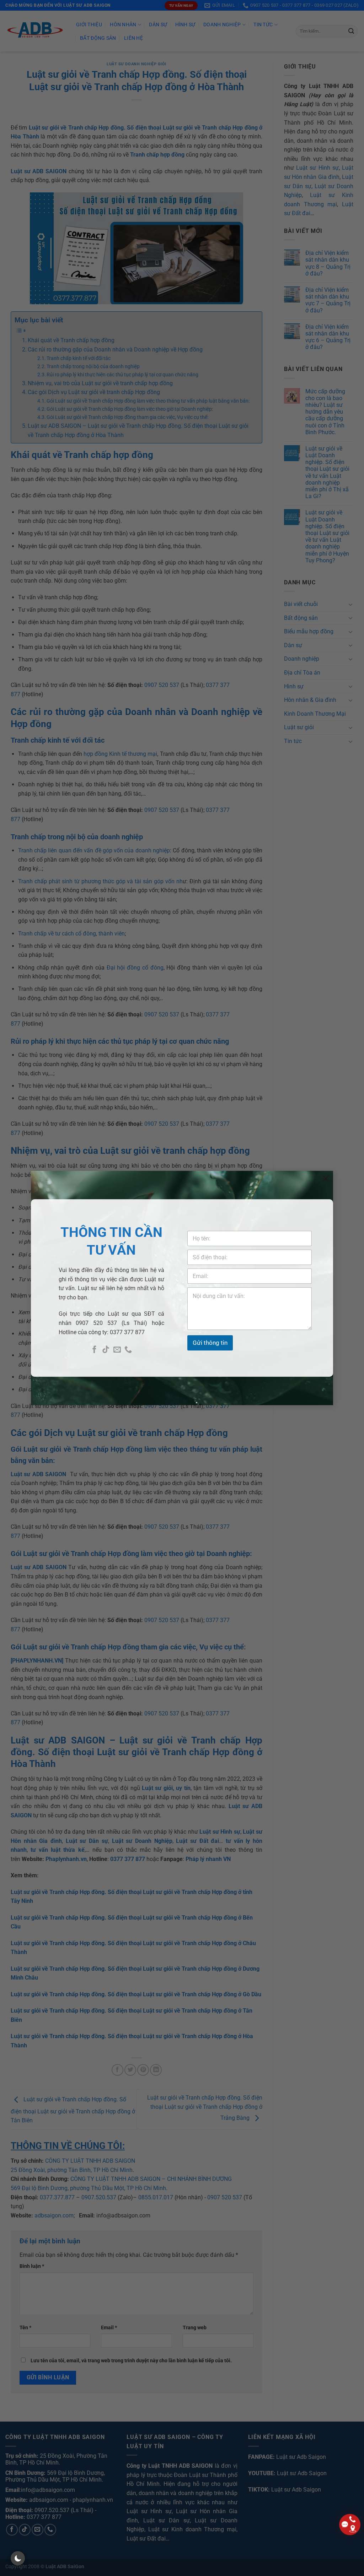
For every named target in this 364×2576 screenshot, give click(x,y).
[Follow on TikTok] (106, 1350)
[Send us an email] (117, 1350)
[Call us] (128, 1350)
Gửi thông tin (210, 1343)
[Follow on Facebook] (94, 1350)
